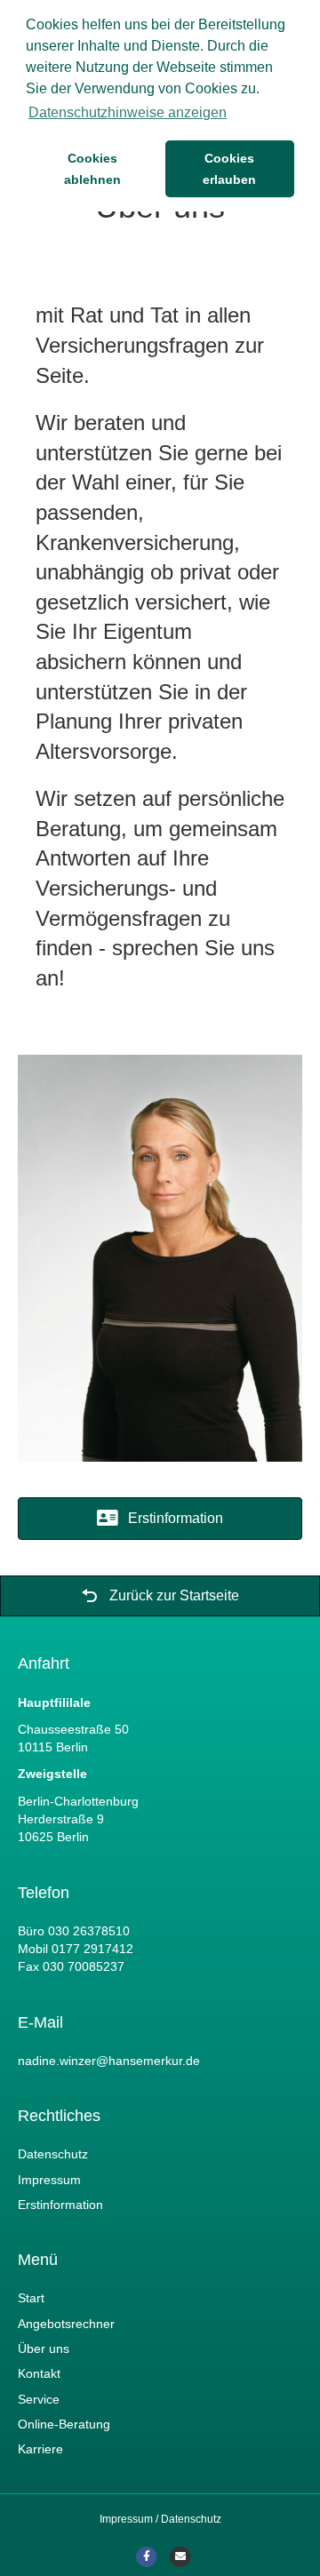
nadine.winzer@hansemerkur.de (109, 2061)
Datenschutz (53, 2154)
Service (39, 2399)
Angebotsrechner (66, 2324)
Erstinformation (60, 2205)
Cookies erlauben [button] (229, 169)
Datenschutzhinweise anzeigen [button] (128, 112)
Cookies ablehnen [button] (92, 169)
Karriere (40, 2449)
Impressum (49, 2180)
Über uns (44, 2349)
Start (31, 2298)
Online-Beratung (64, 2424)
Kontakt (39, 2373)
